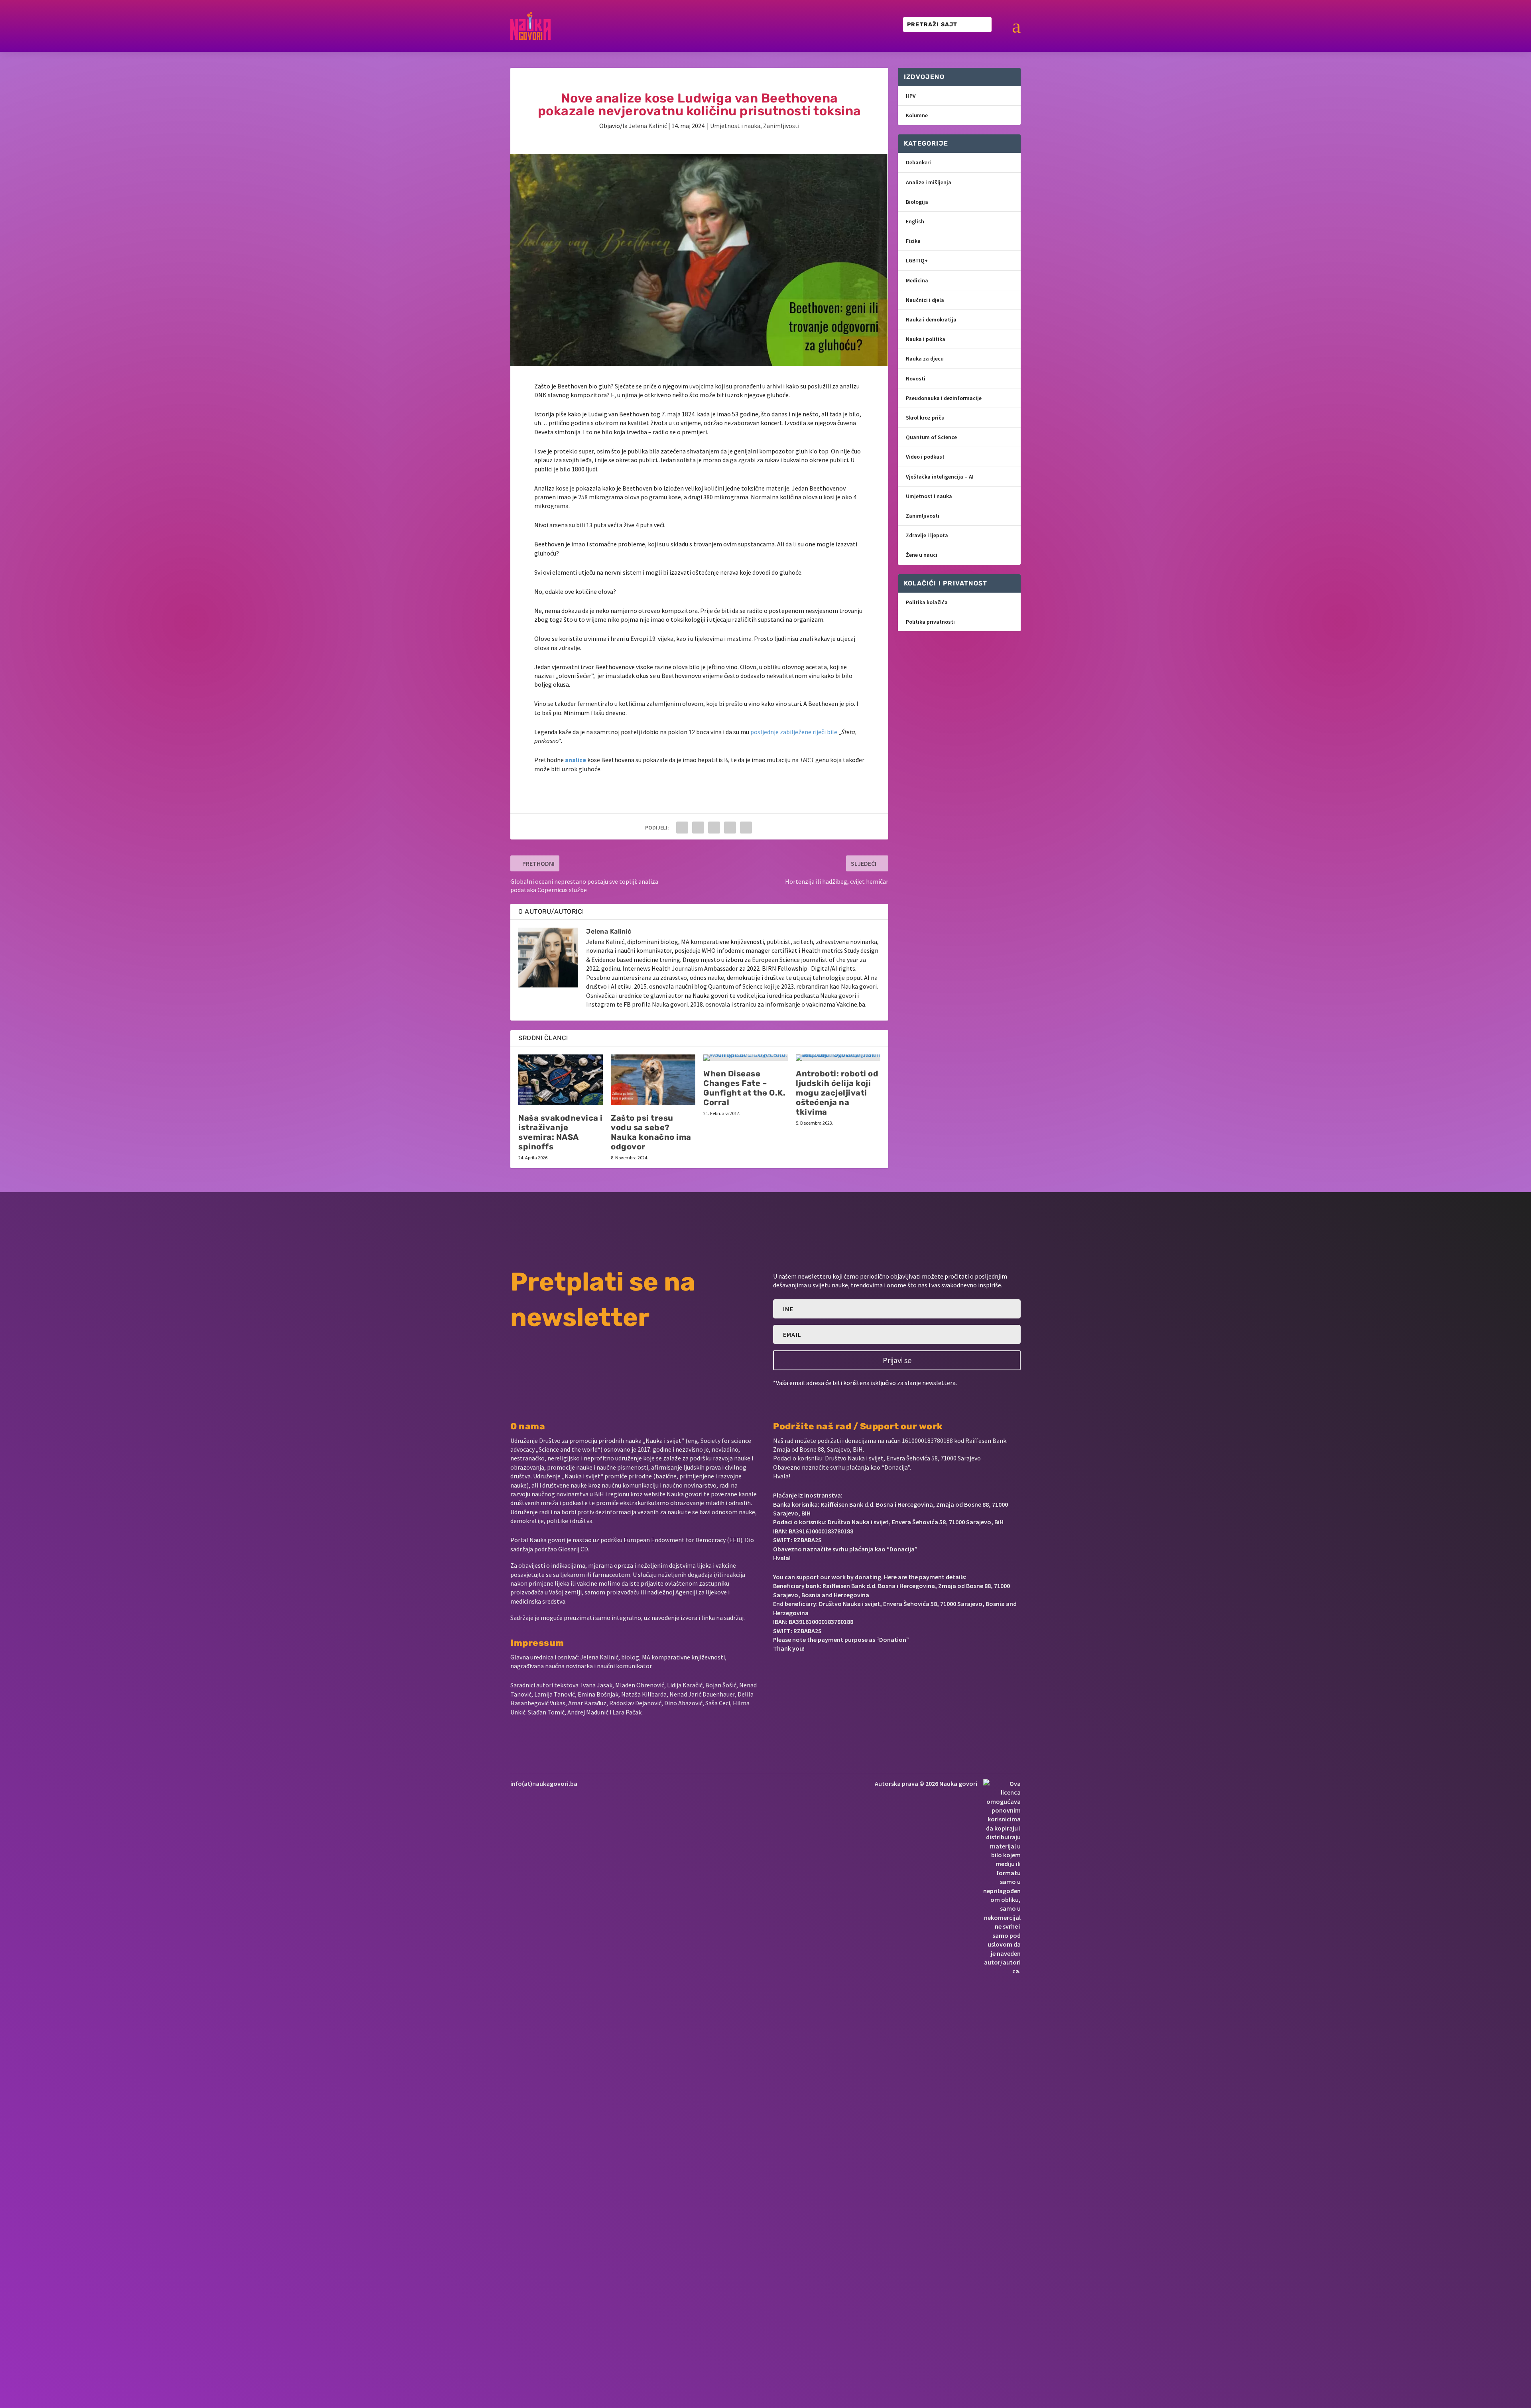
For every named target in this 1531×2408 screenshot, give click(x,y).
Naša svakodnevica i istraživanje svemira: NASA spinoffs (561, 1132)
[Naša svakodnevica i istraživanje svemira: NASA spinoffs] (561, 1080)
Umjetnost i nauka (735, 126)
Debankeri (918, 162)
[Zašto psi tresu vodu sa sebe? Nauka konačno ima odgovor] (653, 1080)
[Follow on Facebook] (776, 1673)
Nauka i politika (926, 339)
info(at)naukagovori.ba (544, 1783)
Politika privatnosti (930, 622)
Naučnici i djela (925, 300)
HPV (911, 96)
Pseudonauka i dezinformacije (944, 398)
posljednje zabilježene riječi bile (794, 732)
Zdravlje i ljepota (927, 535)
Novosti (916, 378)
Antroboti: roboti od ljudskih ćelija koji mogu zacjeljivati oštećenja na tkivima (837, 1093)
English (915, 221)
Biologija (917, 202)
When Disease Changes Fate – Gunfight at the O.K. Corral (744, 1088)
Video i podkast (925, 457)
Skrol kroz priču (925, 418)
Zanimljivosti (781, 126)
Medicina (917, 280)
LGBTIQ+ (917, 260)
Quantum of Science (931, 437)
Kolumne (917, 115)
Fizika (913, 241)
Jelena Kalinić (648, 126)
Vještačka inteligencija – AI (940, 477)
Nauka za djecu (925, 359)
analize (576, 760)
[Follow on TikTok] (855, 1673)
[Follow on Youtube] (830, 1673)
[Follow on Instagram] (803, 1673)
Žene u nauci (922, 555)
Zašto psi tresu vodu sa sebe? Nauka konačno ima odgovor (651, 1132)
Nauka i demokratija (931, 319)
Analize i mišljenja (929, 182)
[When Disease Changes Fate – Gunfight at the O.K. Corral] (746, 1058)
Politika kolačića (927, 602)
